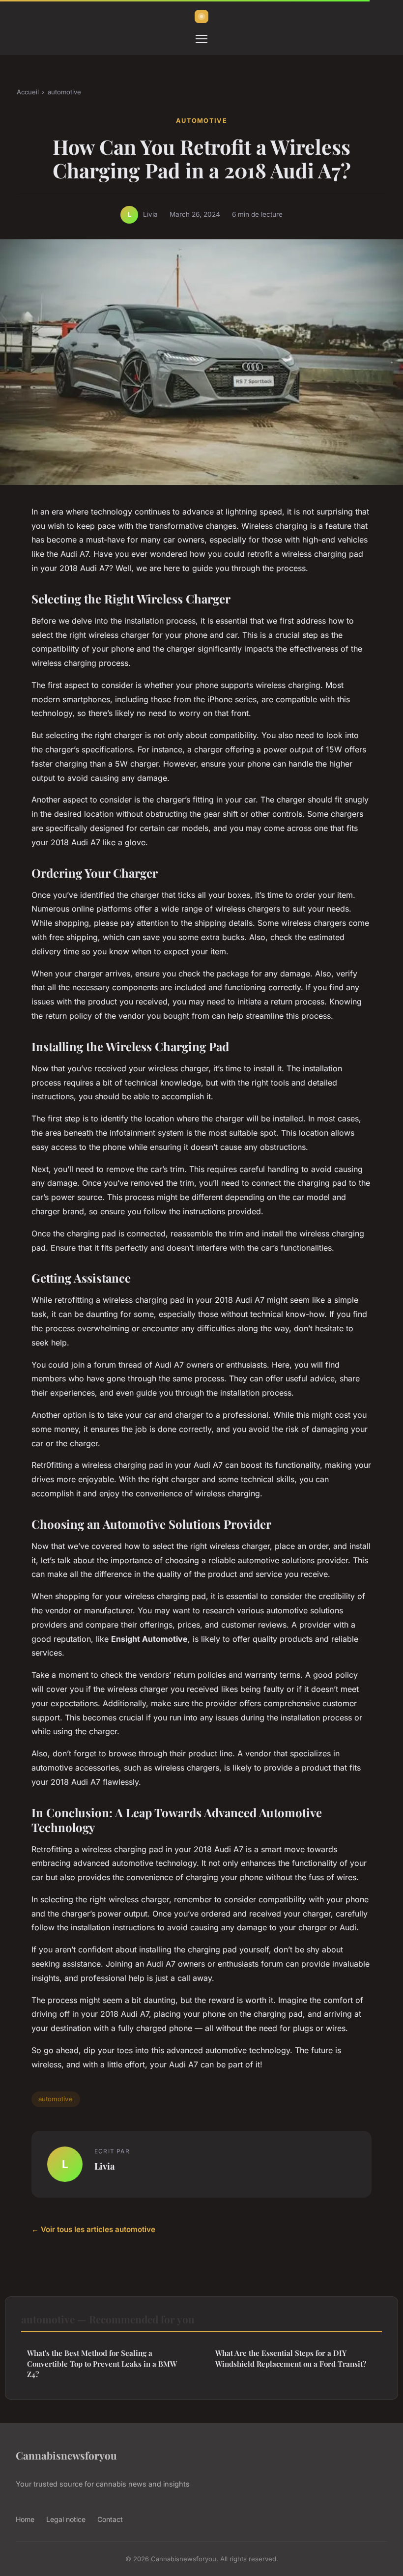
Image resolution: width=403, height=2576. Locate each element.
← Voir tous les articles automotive (93, 2229)
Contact (110, 2519)
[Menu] (201, 39)
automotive (64, 92)
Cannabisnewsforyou (66, 2455)
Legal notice (66, 2519)
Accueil (28, 92)
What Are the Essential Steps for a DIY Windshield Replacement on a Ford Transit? (291, 2358)
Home (25, 2519)
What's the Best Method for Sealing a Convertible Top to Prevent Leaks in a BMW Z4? (102, 2363)
